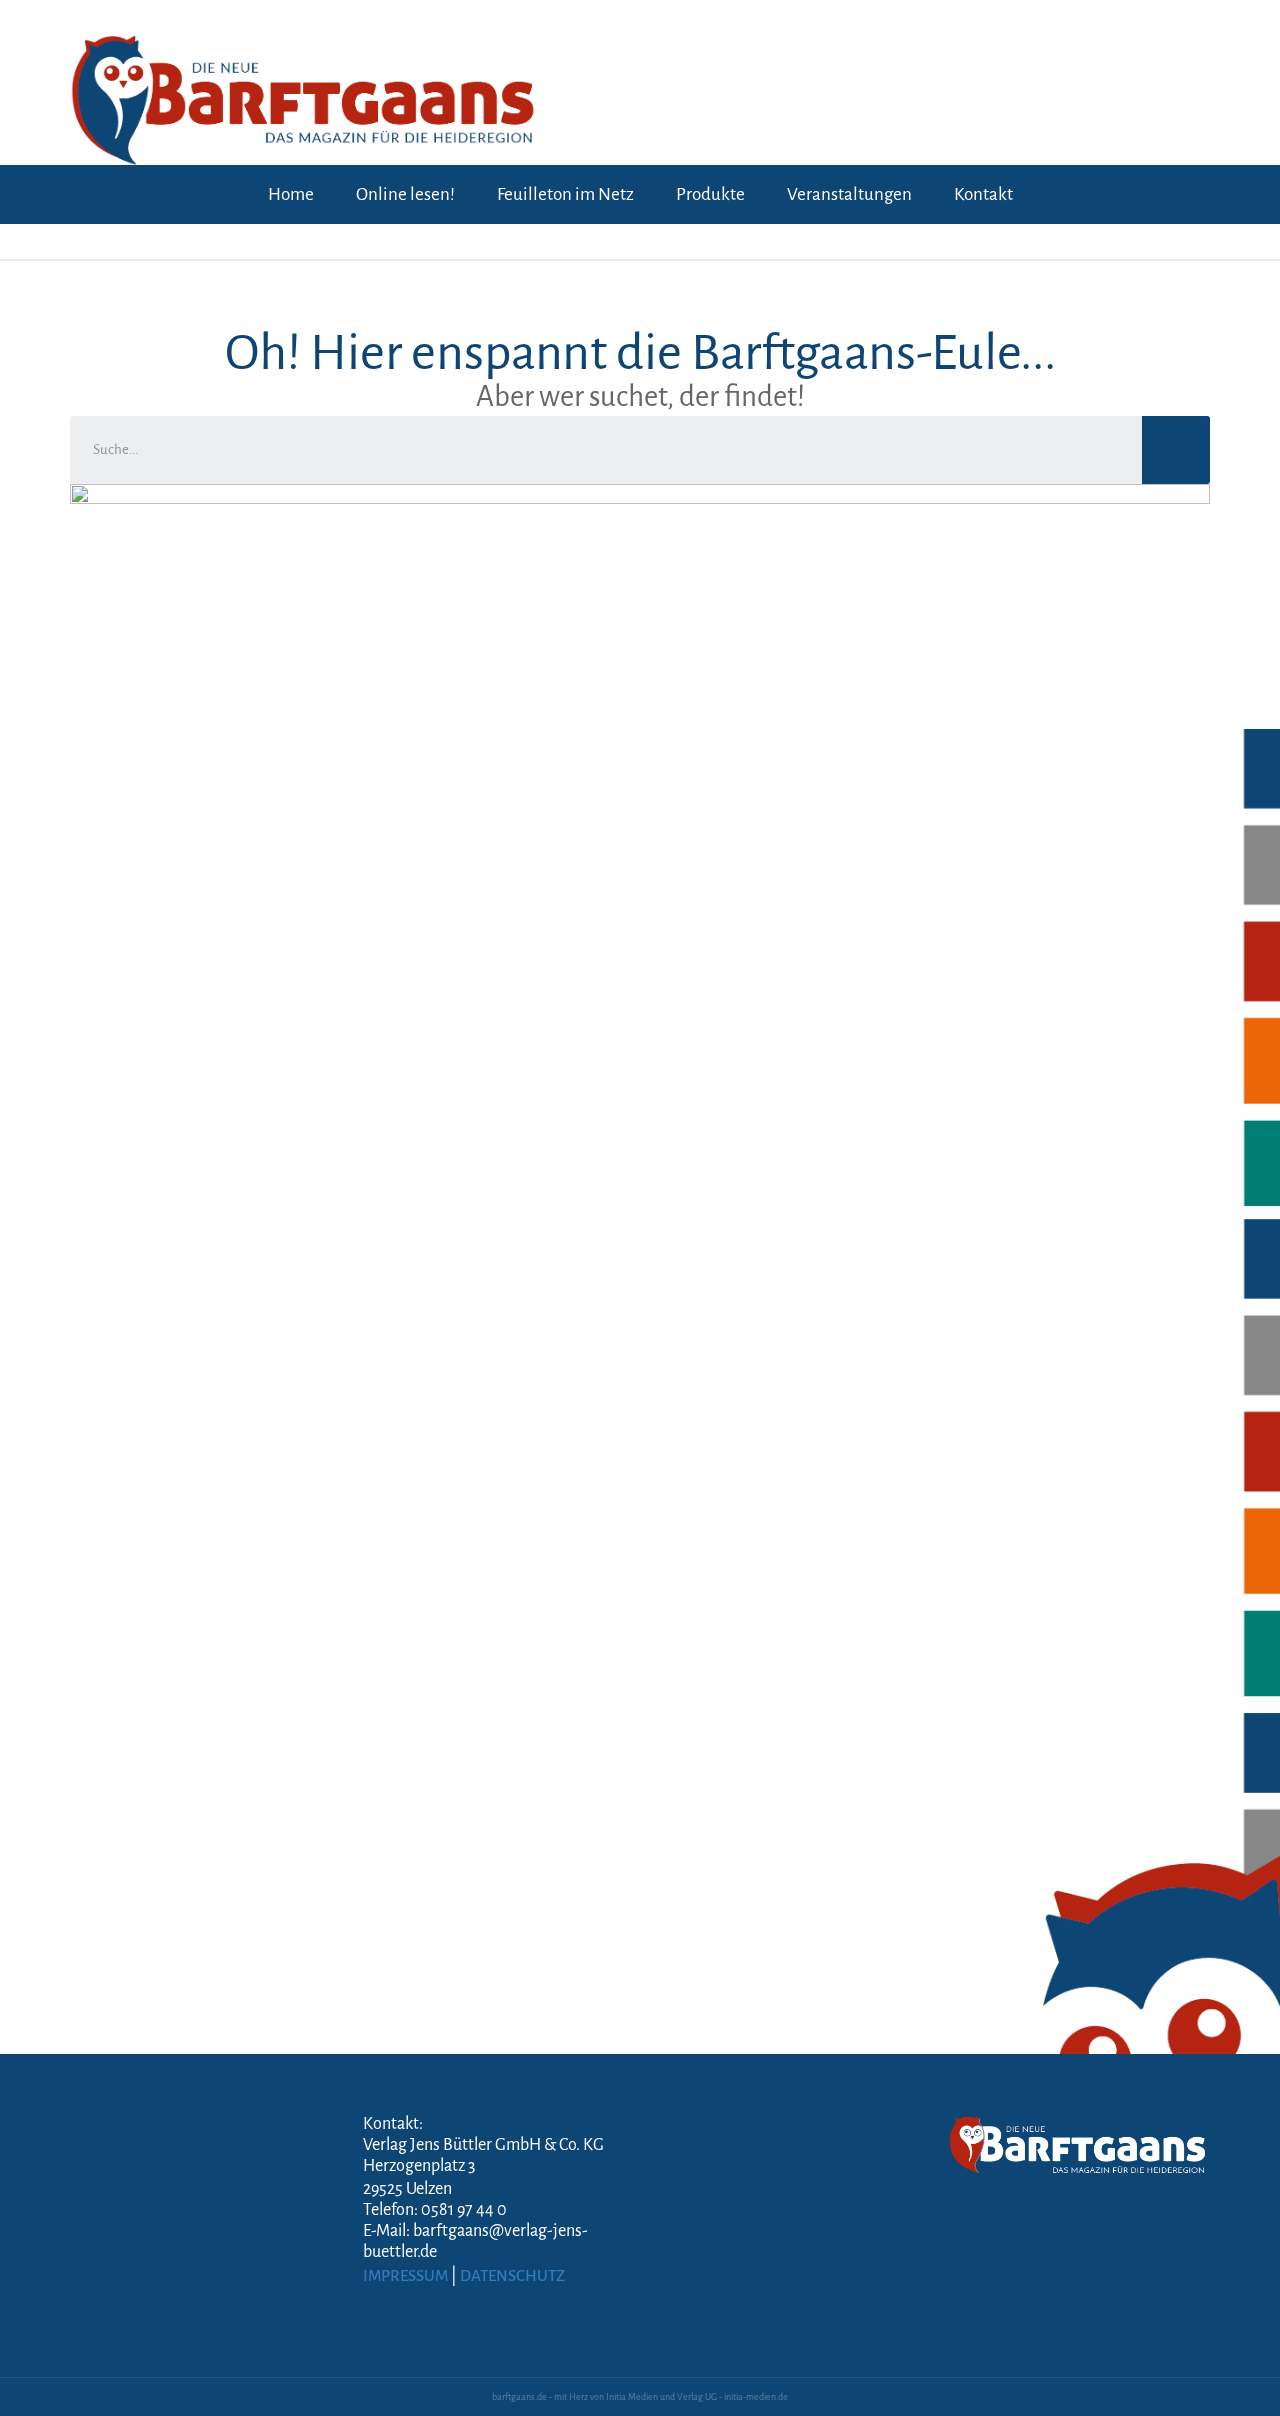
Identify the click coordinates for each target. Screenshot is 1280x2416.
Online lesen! (405, 194)
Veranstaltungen (849, 194)
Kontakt (983, 194)
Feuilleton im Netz (565, 194)
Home (291, 194)
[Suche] (1176, 450)
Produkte (710, 194)
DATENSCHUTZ (512, 2275)
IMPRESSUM (405, 2275)
